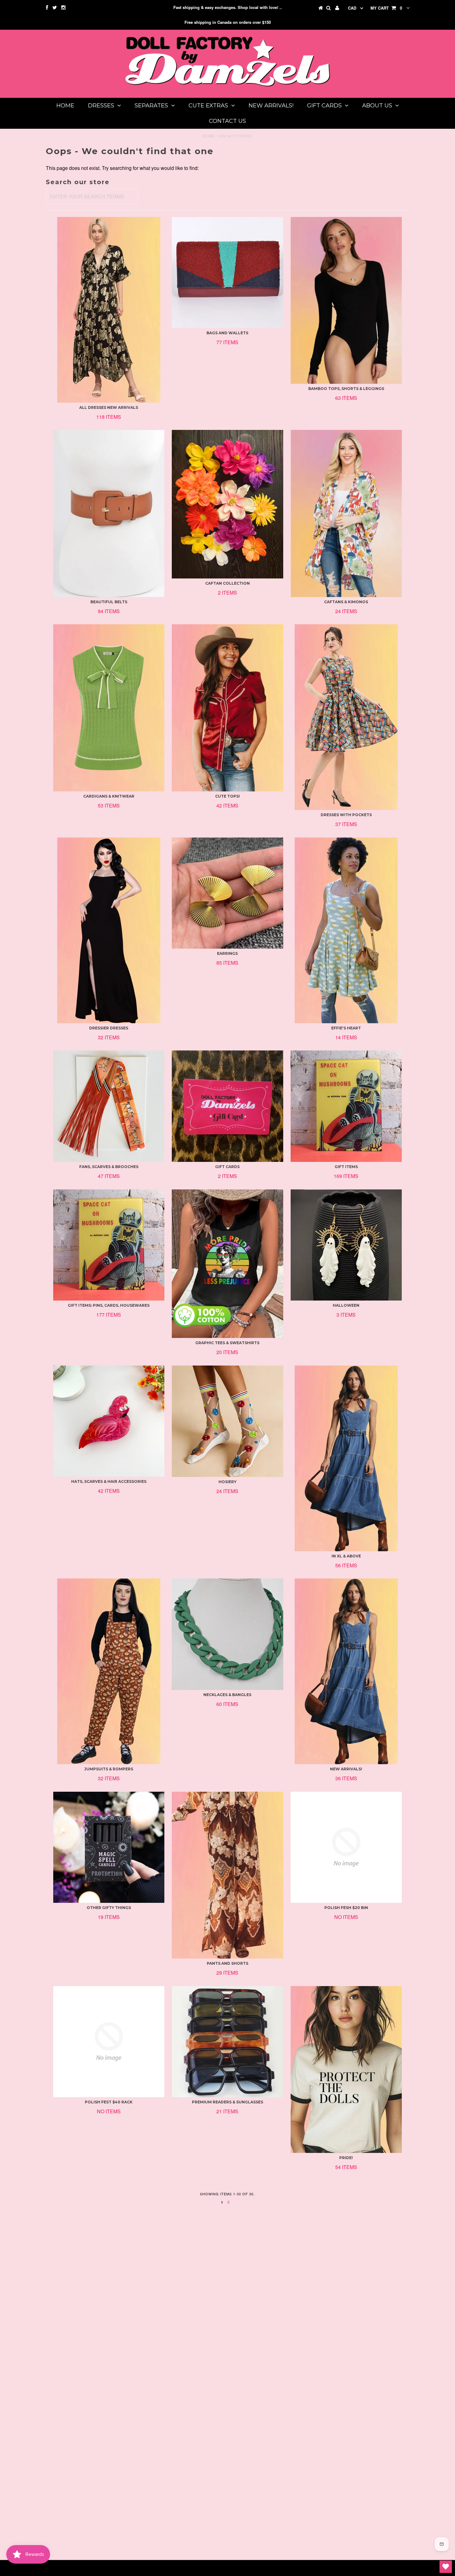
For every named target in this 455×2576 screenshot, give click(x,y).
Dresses (101, 106)
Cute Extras (208, 106)
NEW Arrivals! (271, 106)
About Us (377, 106)
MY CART (386, 8)
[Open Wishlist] (446, 2567)
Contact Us (227, 121)
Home (65, 106)
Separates (151, 106)
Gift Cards (324, 106)
